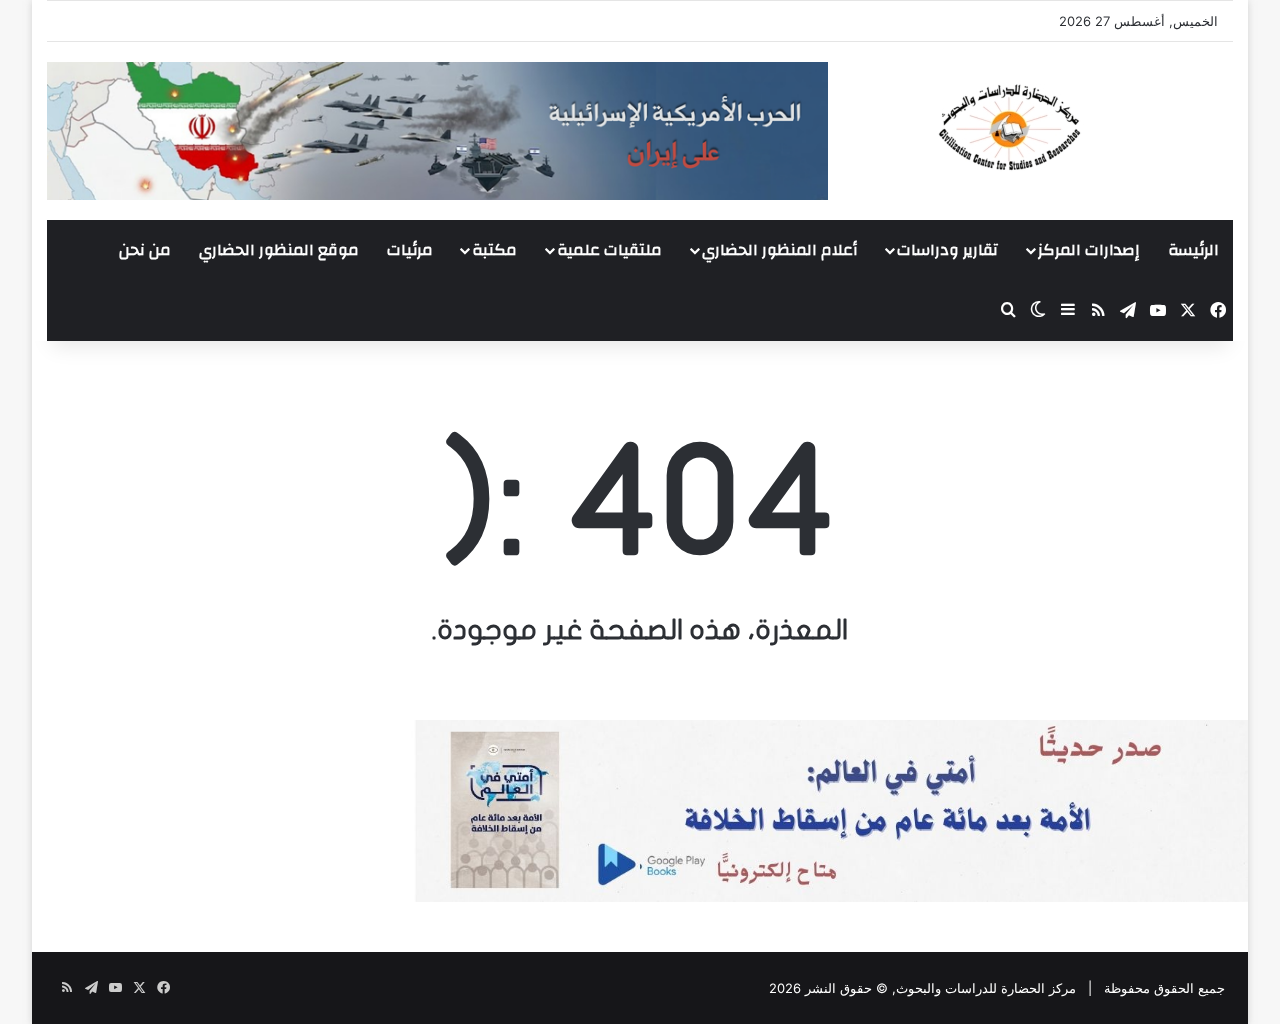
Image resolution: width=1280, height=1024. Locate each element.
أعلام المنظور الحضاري (779, 250)
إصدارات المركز (1088, 250)
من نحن (145, 250)
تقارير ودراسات (947, 250)
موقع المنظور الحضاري (279, 250)
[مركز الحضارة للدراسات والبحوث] (1083, 127)
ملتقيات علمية (609, 250)
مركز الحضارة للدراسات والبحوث (986, 988)
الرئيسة (1193, 250)
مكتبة (494, 250)
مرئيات (410, 250)
